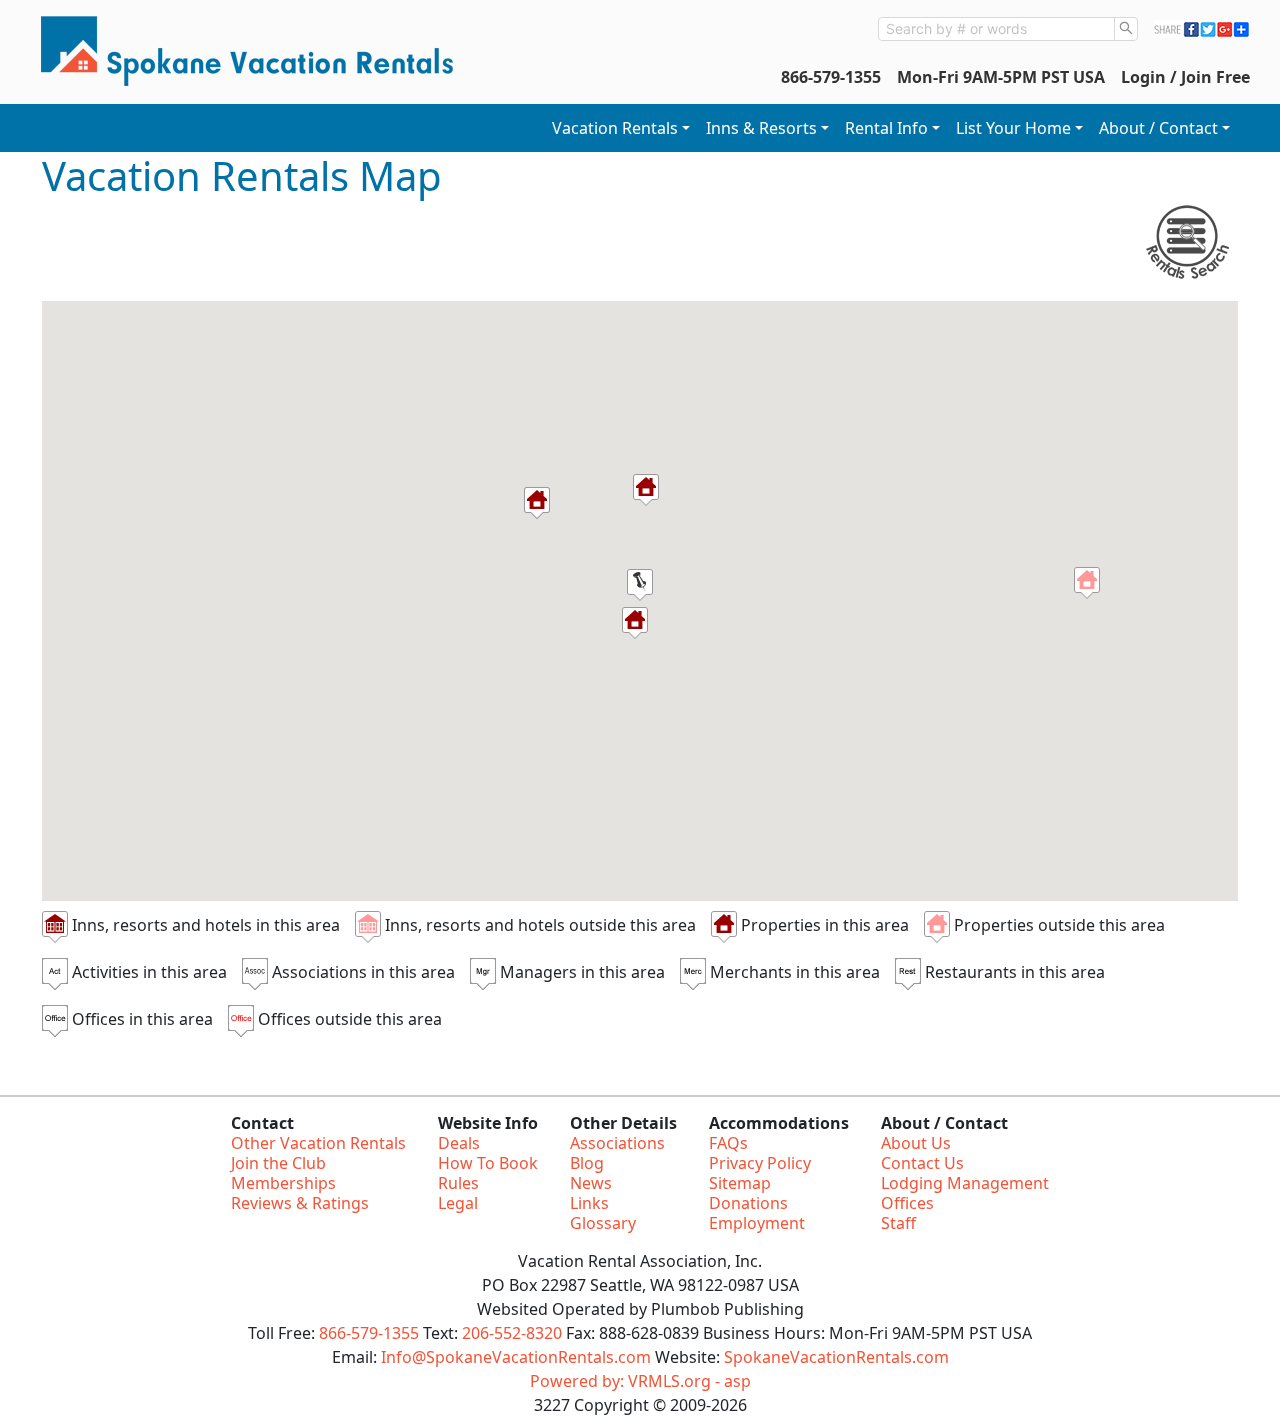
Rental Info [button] (886, 128)
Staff (898, 1223)
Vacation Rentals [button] (615, 128)
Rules (458, 1183)
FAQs (728, 1143)
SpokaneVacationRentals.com (836, 1357)
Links (589, 1203)
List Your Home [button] (1013, 128)
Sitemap (740, 1183)
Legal (458, 1203)
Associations (617, 1143)
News (591, 1183)
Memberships (283, 1183)
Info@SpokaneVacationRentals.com (516, 1357)
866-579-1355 (831, 77)
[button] (1087, 583)
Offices (907, 1203)
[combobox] (996, 29)
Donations (748, 1203)
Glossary (603, 1223)
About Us (916, 1143)
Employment (757, 1223)
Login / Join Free (1185, 77)
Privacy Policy (760, 1163)
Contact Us (922, 1163)
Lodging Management (965, 1183)
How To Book (488, 1163)
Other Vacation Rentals (318, 1143)
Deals (459, 1143)
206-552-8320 (512, 1333)
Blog (587, 1163)
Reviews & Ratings (300, 1203)
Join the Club (278, 1163)
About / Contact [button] (1158, 128)
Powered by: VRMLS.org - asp (640, 1381)
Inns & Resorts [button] (761, 128)
